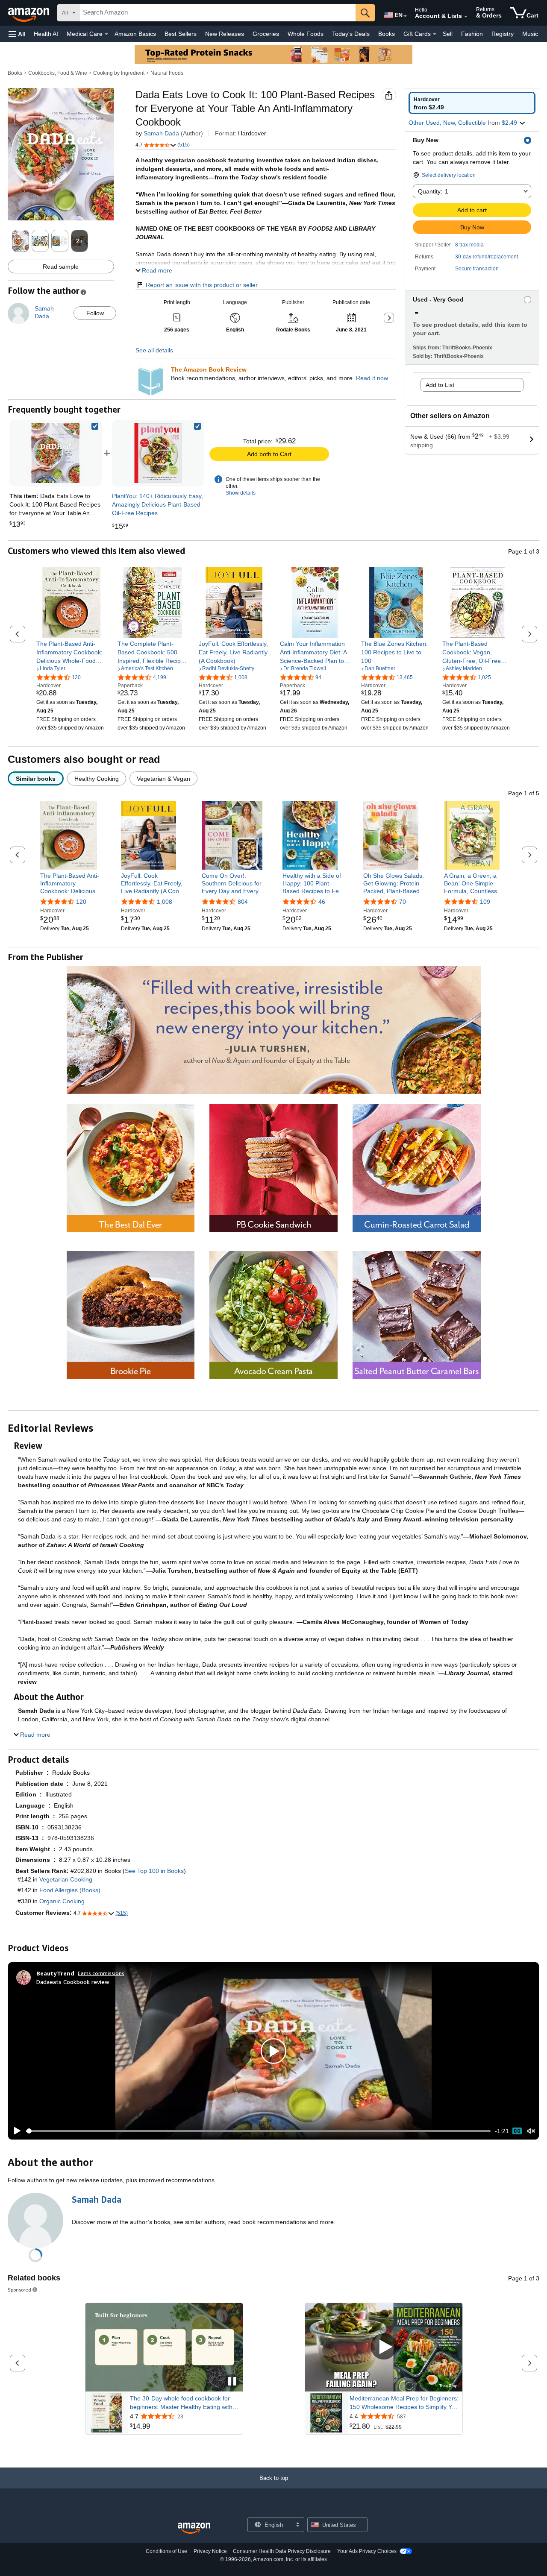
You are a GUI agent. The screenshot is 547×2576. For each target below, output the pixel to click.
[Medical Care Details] (106, 34)
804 (243, 902)
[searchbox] (218, 13)
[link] (158, 453)
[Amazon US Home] (194, 2528)
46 (322, 902)
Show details (241, 493)
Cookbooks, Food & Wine (58, 73)
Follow (95, 313)
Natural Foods (167, 73)
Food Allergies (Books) (70, 1890)
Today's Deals (351, 34)
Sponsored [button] (19, 2290)
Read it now (372, 378)
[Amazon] (29, 13)
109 (485, 902)
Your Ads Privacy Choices (367, 2551)
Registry (503, 34)
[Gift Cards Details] (435, 34)
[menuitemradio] (517, 2131)
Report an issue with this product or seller (202, 285)
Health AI (46, 34)
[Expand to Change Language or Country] (405, 16)
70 (403, 902)
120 (81, 902)
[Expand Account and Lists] (466, 17)
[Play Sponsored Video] (384, 2347)
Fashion (472, 34)
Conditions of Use (166, 2551)
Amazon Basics (135, 34)
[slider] (258, 2131)
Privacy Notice (210, 2551)
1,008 (165, 902)
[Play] (15, 2131)
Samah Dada (161, 133)
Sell (448, 34)
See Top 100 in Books (154, 1871)
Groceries (266, 34)
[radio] (472, 103)
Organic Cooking (62, 1901)
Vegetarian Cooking (66, 1879)
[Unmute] (531, 2131)
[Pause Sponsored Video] (232, 2382)
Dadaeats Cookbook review (73, 1982)
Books (387, 34)
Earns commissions (101, 1973)
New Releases (225, 34)
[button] (17, 34)
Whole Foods (306, 34)
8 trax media (469, 245)
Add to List (440, 385)
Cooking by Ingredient (119, 73)
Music (530, 34)
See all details (154, 350)
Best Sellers (181, 34)
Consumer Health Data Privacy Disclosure (282, 2551)
